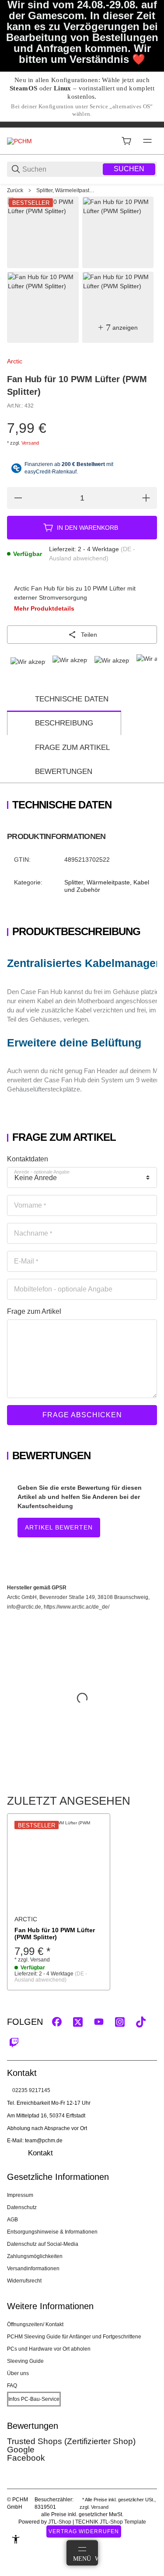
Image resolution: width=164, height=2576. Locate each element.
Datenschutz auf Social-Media (43, 2244)
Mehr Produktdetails (44, 608)
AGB (12, 2220)
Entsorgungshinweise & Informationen (52, 2232)
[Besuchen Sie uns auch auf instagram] (120, 2022)
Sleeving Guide (25, 2361)
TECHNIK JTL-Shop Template (111, 2522)
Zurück (15, 190)
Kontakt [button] (40, 2153)
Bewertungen (64, 772)
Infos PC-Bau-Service (34, 2399)
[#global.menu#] (147, 141)
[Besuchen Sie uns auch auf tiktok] (141, 2022)
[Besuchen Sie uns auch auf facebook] (57, 2022)
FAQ (12, 2386)
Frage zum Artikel (72, 748)
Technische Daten (72, 699)
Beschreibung (64, 723)
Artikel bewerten (59, 1527)
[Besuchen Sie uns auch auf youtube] (99, 2022)
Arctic (15, 361)
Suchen (129, 169)
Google (21, 2450)
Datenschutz (22, 2207)
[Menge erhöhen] (146, 498)
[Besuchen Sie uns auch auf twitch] (14, 2043)
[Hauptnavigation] (82, 124)
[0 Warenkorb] (126, 141)
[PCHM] (19, 141)
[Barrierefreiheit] (16, 2539)
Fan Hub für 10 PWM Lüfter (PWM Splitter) (55, 1934)
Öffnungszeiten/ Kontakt (35, 2324)
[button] (59, 1865)
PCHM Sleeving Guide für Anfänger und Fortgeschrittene (74, 2337)
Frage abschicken (82, 1415)
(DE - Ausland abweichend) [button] (51, 1977)
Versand (30, 443)
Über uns (18, 2373)
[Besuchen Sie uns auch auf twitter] (78, 2022)
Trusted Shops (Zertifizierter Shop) (71, 2441)
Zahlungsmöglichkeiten (35, 2256)
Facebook (26, 2458)
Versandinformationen (33, 2269)
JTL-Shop (60, 2522)
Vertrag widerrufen (84, 2531)
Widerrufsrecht (24, 2281)
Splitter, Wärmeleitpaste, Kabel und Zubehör (66, 190)
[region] (82, 190)
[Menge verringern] (18, 498)
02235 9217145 (31, 2090)
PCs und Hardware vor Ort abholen (49, 2349)
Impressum (20, 2195)
